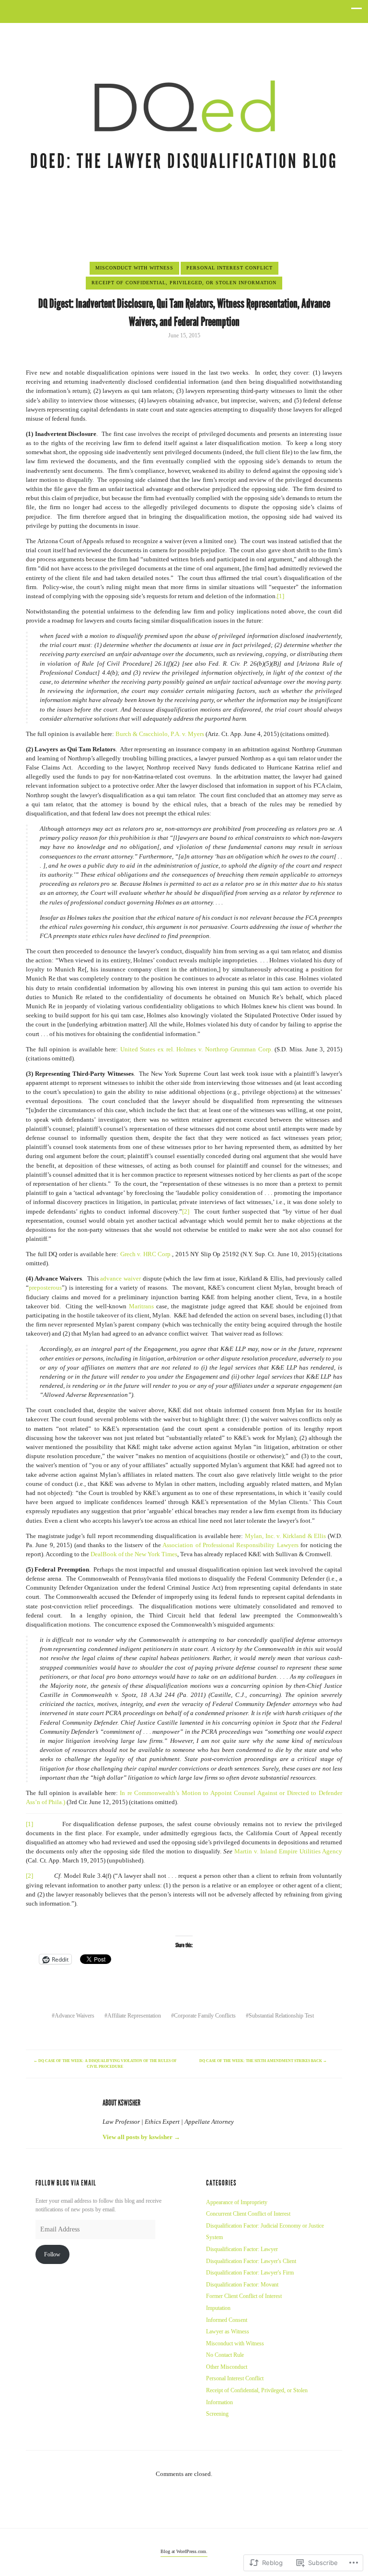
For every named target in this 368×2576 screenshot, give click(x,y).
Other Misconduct (227, 2367)
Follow (52, 2254)
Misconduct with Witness (134, 268)
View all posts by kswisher (141, 2137)
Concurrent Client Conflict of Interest (248, 2214)
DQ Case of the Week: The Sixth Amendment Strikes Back (263, 2061)
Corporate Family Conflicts (205, 2016)
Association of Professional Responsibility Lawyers (230, 1545)
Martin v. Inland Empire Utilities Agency (288, 1851)
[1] (281, 596)
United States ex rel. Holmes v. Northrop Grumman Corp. (196, 1049)
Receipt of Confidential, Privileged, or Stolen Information (184, 283)
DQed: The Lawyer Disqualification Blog (184, 161)
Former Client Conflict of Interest (244, 2296)
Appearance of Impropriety (237, 2202)
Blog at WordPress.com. (184, 2551)
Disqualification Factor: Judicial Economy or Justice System (265, 2232)
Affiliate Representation (134, 2016)
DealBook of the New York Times (134, 1554)
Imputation (218, 2308)
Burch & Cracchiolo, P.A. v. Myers (160, 734)
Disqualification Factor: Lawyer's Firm (250, 2273)
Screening (217, 2414)
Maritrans (141, 1306)
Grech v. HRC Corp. (146, 1254)
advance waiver (121, 1279)
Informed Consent (227, 2320)
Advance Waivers (75, 2016)
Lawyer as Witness (228, 2331)
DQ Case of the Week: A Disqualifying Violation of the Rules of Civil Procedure (105, 2064)
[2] (186, 1212)
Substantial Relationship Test (281, 2016)
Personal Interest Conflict (230, 268)
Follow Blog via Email (66, 2183)
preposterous (45, 1288)
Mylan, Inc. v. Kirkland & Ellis (285, 1536)
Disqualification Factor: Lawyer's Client (251, 2261)
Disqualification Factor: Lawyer (242, 2249)
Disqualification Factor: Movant (242, 2285)
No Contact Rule (225, 2355)
